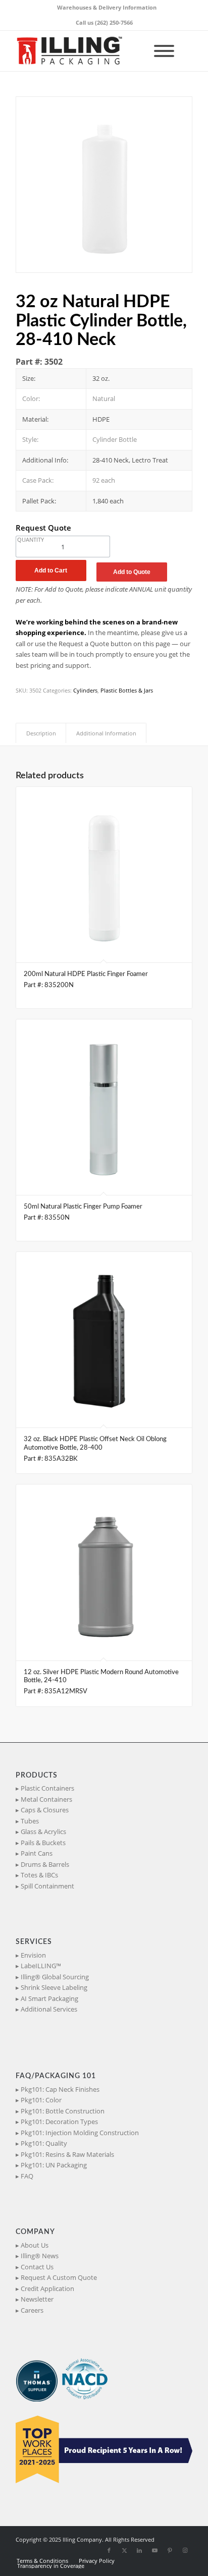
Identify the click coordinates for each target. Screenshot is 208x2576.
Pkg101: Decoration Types (59, 2122)
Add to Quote (132, 572)
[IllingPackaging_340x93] (86, 51)
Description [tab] (41, 733)
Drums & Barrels (45, 1864)
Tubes (30, 1821)
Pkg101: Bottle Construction (63, 2111)
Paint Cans (37, 1853)
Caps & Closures (45, 1810)
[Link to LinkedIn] (139, 2550)
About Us (35, 2245)
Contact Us (37, 2267)
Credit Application (47, 2288)
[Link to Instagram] (185, 2550)
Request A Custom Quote (59, 2277)
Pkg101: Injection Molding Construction (80, 2133)
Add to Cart (51, 570)
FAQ (27, 2176)
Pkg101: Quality (44, 2143)
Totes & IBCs (39, 1875)
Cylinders (85, 690)
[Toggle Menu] (164, 51)
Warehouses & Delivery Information (107, 7)
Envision (33, 1955)
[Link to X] (124, 2550)
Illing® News (40, 2256)
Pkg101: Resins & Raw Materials (67, 2154)
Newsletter (37, 2299)
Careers (32, 2310)
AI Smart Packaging (49, 1998)
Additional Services (49, 2009)
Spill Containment (47, 1886)
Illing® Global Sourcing (55, 1977)
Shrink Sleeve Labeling (54, 1987)
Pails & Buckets (43, 1843)
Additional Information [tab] (106, 733)
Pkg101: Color (41, 2100)
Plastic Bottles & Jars (127, 690)
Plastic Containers (47, 1788)
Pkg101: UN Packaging (54, 2165)
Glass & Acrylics (43, 1831)
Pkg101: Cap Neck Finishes (60, 2089)
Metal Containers (46, 1799)
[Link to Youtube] (154, 2550)
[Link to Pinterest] (170, 2550)
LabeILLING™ (41, 1966)
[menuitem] (107, 8)
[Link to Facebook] (109, 2550)
